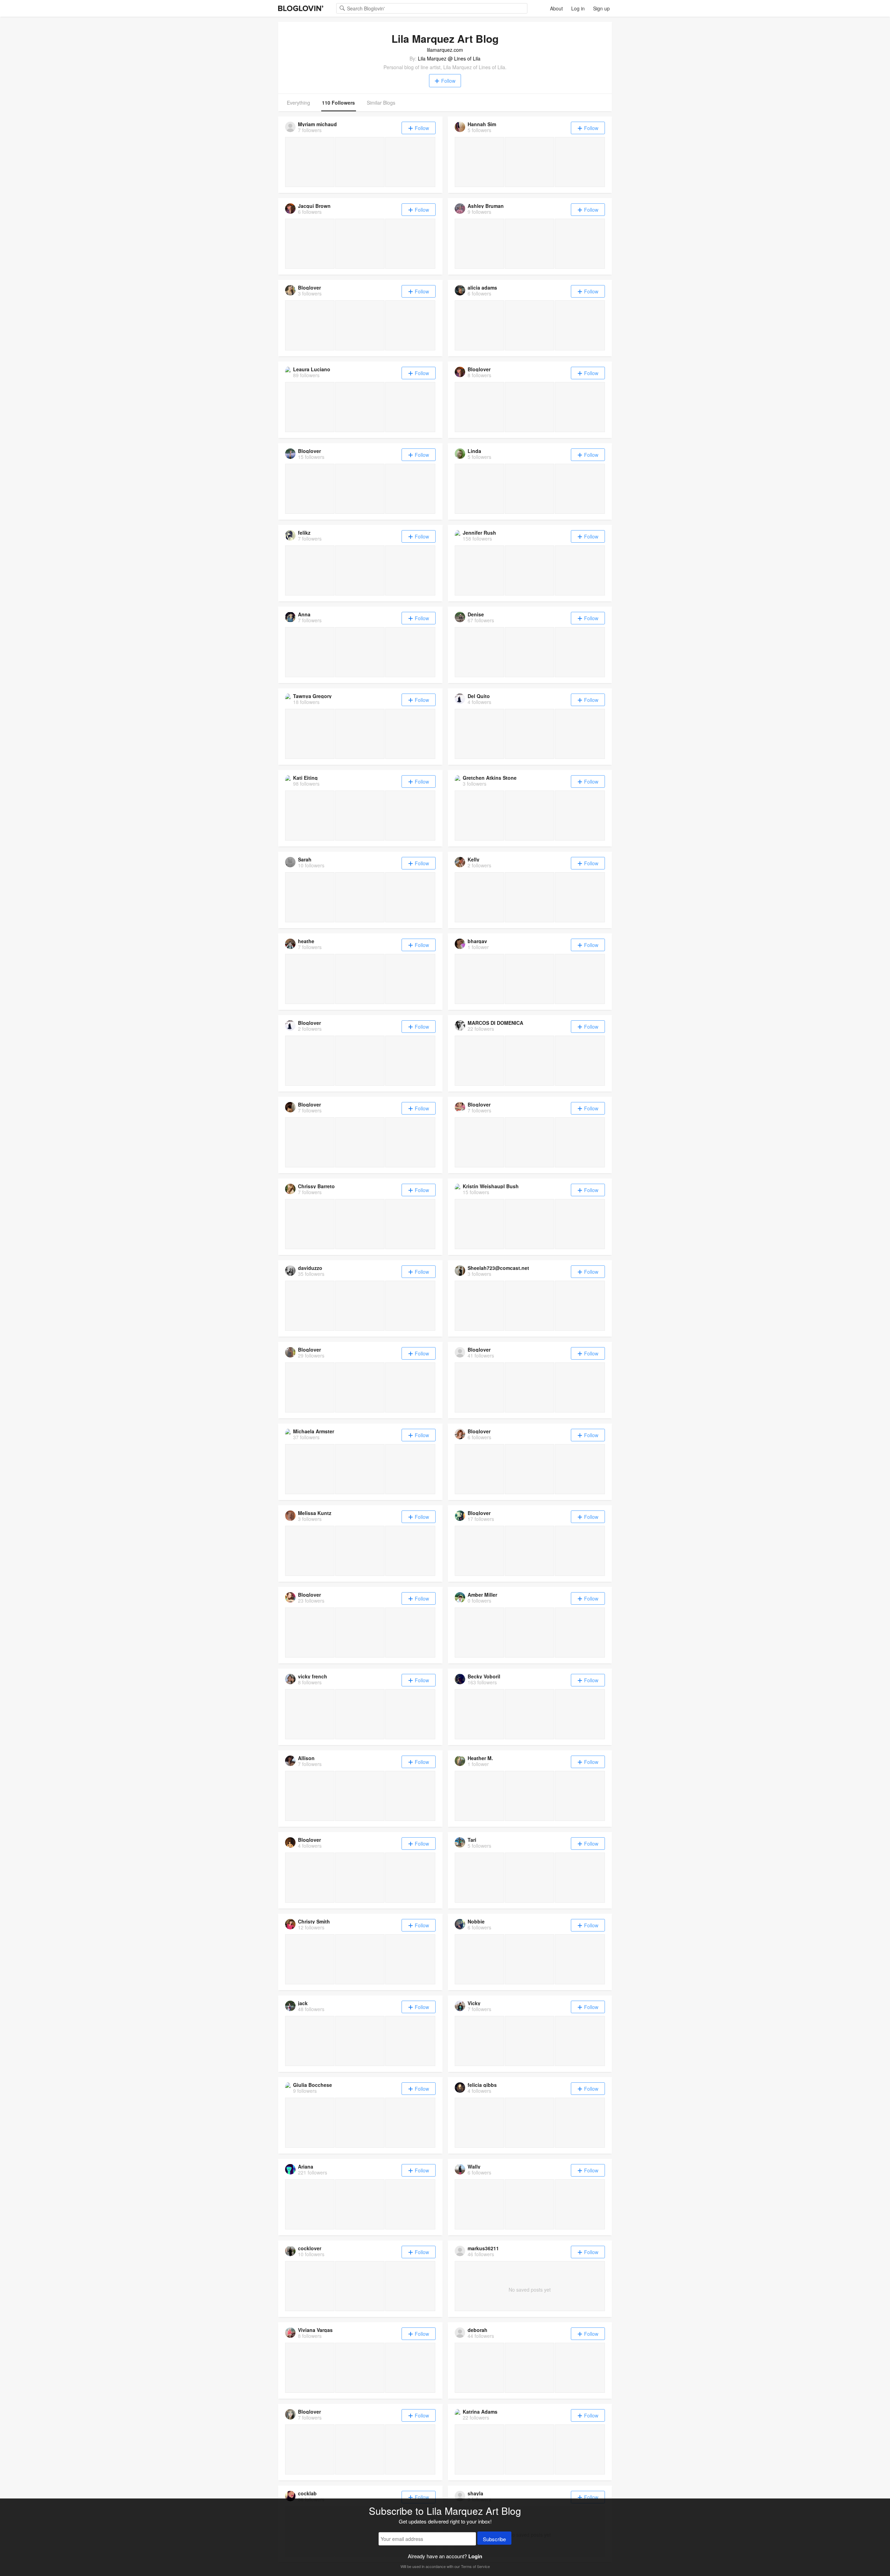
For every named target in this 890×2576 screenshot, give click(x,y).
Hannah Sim (482, 124)
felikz (304, 533)
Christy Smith (314, 1921)
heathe (306, 941)
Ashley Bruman (486, 206)
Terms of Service (475, 2566)
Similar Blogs (381, 103)
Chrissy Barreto (316, 1186)
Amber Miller (482, 1595)
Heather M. (480, 1758)
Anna (304, 614)
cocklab (307, 2493)
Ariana (306, 2166)
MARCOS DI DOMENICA (495, 1023)
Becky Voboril (484, 1676)
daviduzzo (310, 1268)
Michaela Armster (314, 1431)
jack (303, 2003)
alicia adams (482, 287)
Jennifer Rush (479, 533)
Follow (448, 81)
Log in (578, 8)
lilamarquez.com (445, 50)
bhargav (477, 941)
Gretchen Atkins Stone (490, 778)
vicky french (313, 1676)
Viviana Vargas (315, 2330)
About (556, 8)
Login (475, 2556)
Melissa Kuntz (315, 1513)
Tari (472, 1840)
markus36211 (483, 2248)
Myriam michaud (317, 124)
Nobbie (476, 1921)
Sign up (601, 8)
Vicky (474, 2003)
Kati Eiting (305, 778)
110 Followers (338, 103)
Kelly (474, 859)
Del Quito (479, 696)
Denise (476, 614)
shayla (475, 2493)
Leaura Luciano (312, 369)
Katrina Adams (480, 2412)
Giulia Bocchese (313, 2085)
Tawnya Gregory (312, 696)
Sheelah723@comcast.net (498, 1268)
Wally (474, 2166)
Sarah (305, 859)
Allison (306, 1758)
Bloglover (309, 287)
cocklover (310, 2248)
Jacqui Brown (314, 206)
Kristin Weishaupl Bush (491, 1186)
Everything (298, 103)
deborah (478, 2330)
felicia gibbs (482, 2085)
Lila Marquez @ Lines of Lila (449, 58)
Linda (474, 451)
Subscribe (494, 2539)
